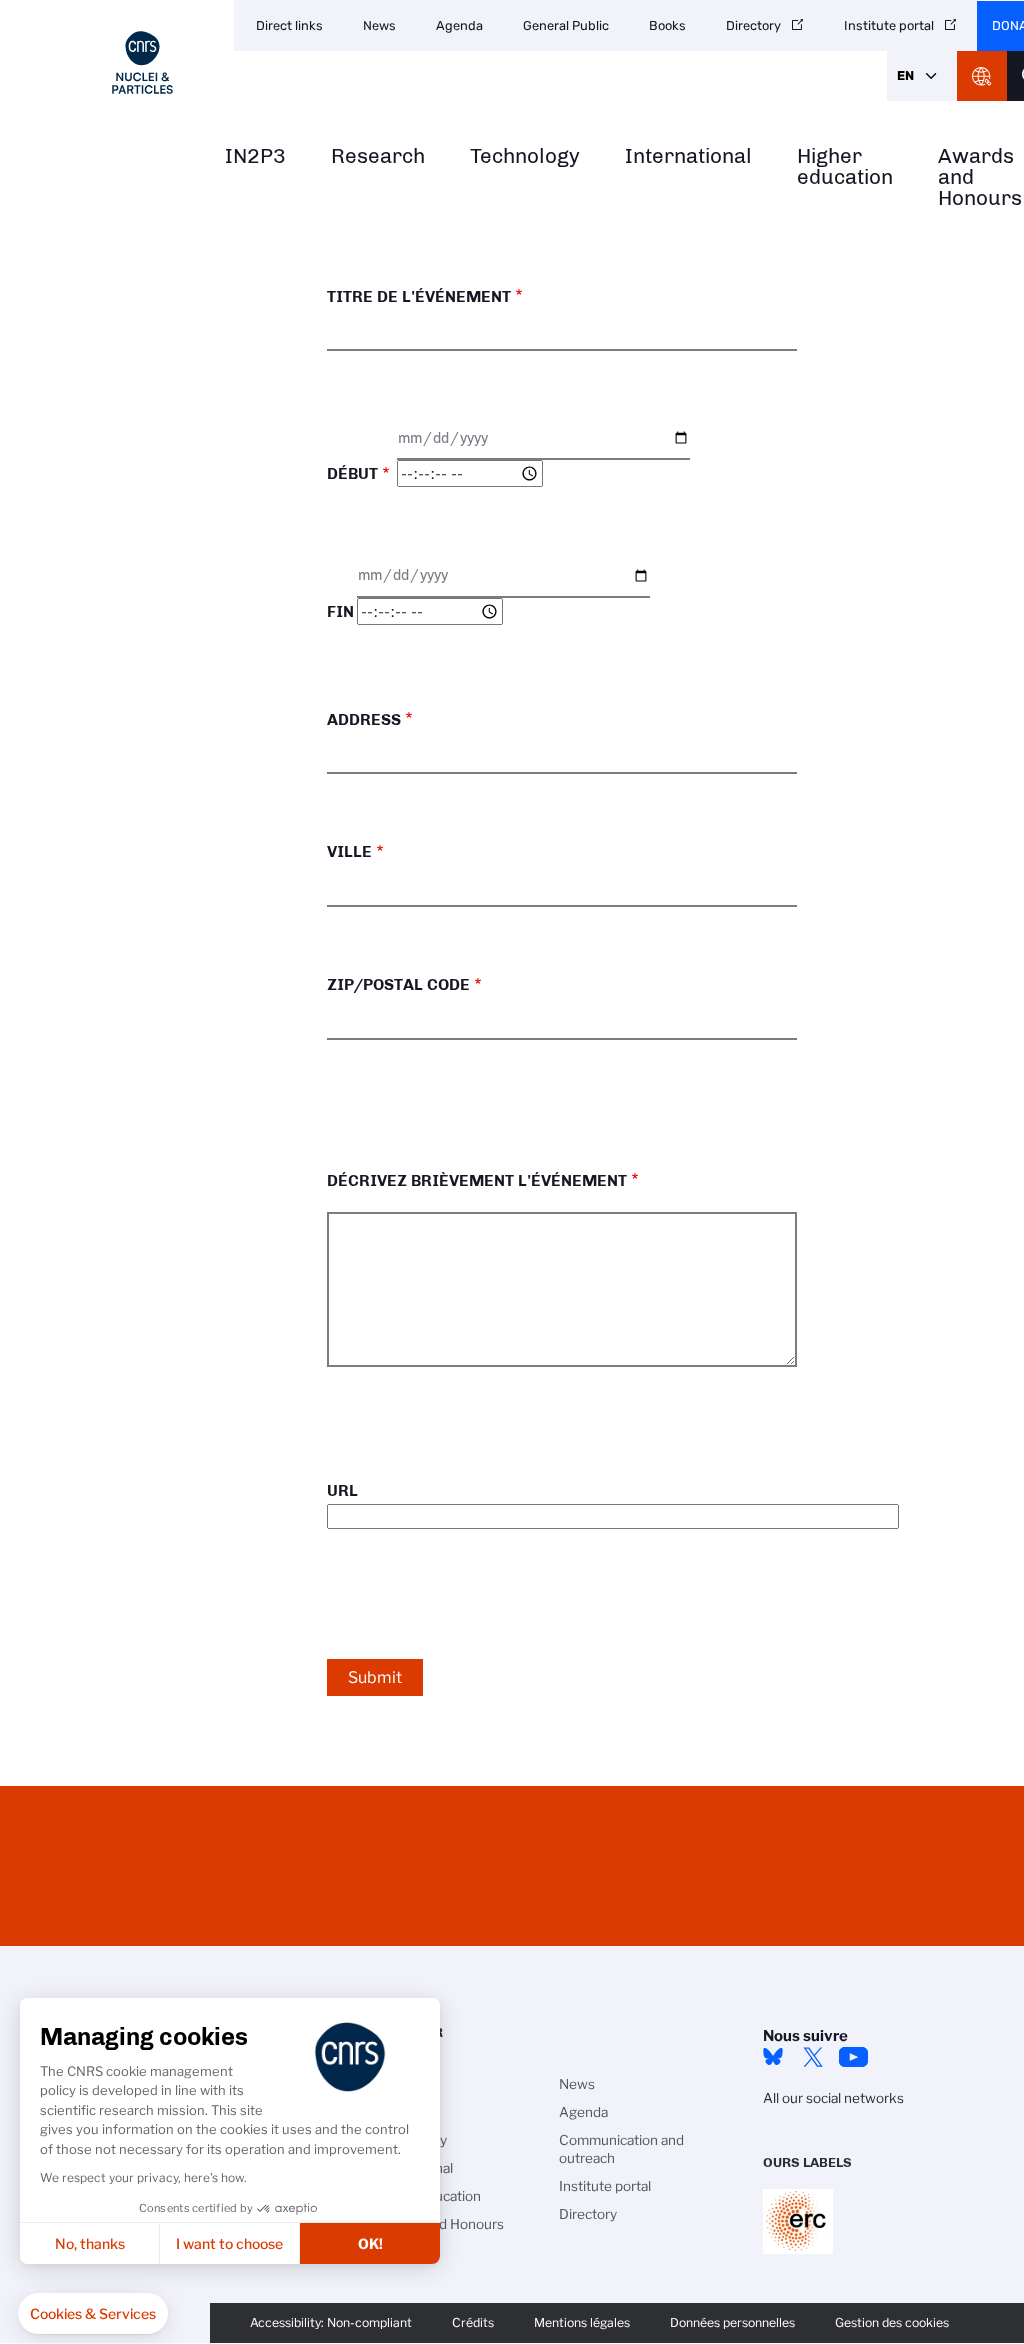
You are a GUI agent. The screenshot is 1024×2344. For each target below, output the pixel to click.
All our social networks (833, 2098)
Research (378, 156)
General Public (566, 25)
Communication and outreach (621, 2149)
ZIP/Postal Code (398, 984)
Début (352, 473)
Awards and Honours (439, 2224)
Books (667, 25)
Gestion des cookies (892, 2322)
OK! (370, 2243)
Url (342, 1490)
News (379, 25)
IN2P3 (255, 156)
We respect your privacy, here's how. (143, 2177)
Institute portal (889, 25)
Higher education (845, 167)
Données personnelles (732, 2322)
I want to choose (229, 2243)
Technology (525, 156)
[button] (93, 2314)
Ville (349, 851)
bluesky (773, 2057)
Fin (340, 611)
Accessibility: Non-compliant (331, 2322)
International (688, 156)
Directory (753, 25)
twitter (813, 2057)
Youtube (853, 2057)
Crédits (473, 2322)
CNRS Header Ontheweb (982, 76)
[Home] (142, 62)
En (905, 75)
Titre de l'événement (419, 296)
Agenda (459, 25)
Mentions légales (582, 2322)
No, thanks (90, 2243)
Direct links (289, 25)
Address (364, 719)
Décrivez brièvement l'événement (477, 1180)
